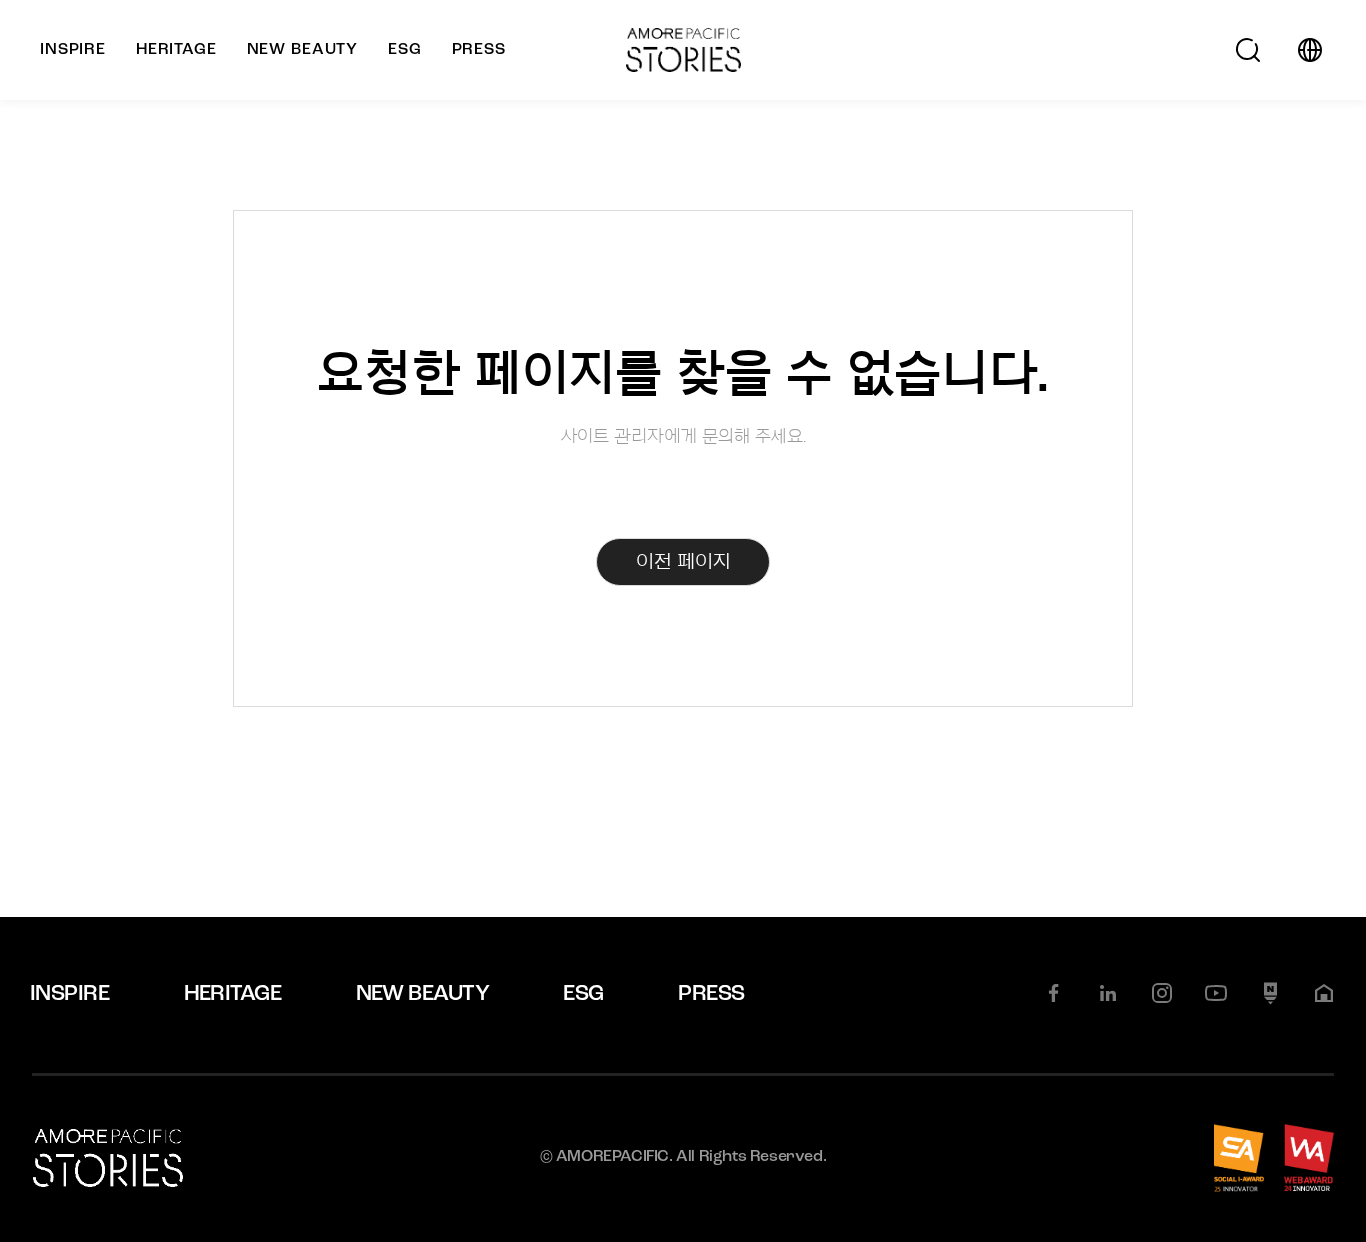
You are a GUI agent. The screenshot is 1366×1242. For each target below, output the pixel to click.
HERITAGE (233, 994)
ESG (583, 994)
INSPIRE (69, 994)
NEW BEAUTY (423, 994)
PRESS (711, 994)
